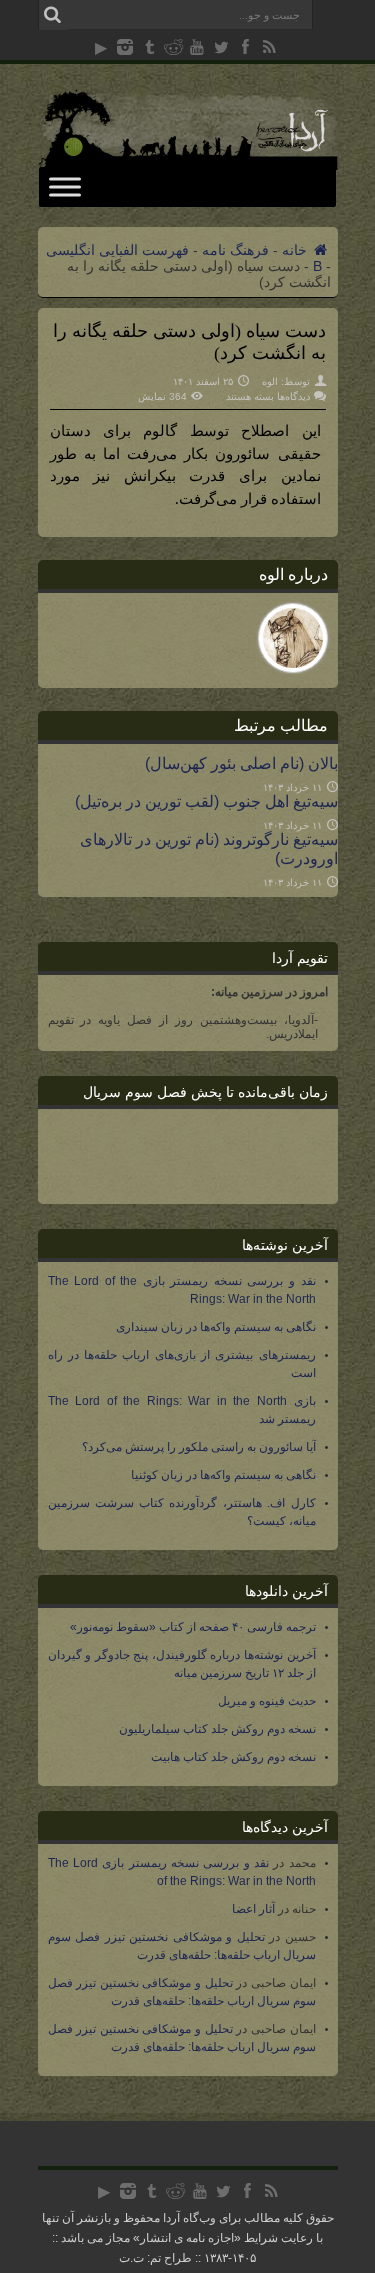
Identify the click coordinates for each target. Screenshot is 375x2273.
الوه (270, 381)
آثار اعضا (253, 1909)
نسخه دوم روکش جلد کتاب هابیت (233, 1757)
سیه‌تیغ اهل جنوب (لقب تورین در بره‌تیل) (206, 801)
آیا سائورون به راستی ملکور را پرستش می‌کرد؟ (199, 1447)
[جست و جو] (53, 15)
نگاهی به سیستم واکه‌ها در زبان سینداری (216, 1327)
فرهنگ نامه (235, 250)
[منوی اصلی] (65, 186)
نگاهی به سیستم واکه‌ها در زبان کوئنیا (223, 1475)
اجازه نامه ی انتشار (187, 2238)
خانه (296, 250)
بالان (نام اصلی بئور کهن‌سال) (241, 763)
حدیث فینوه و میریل (267, 1701)
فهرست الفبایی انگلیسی (117, 250)
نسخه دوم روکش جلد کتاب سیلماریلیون (217, 1729)
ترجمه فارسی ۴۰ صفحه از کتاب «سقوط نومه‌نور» (193, 1627)
